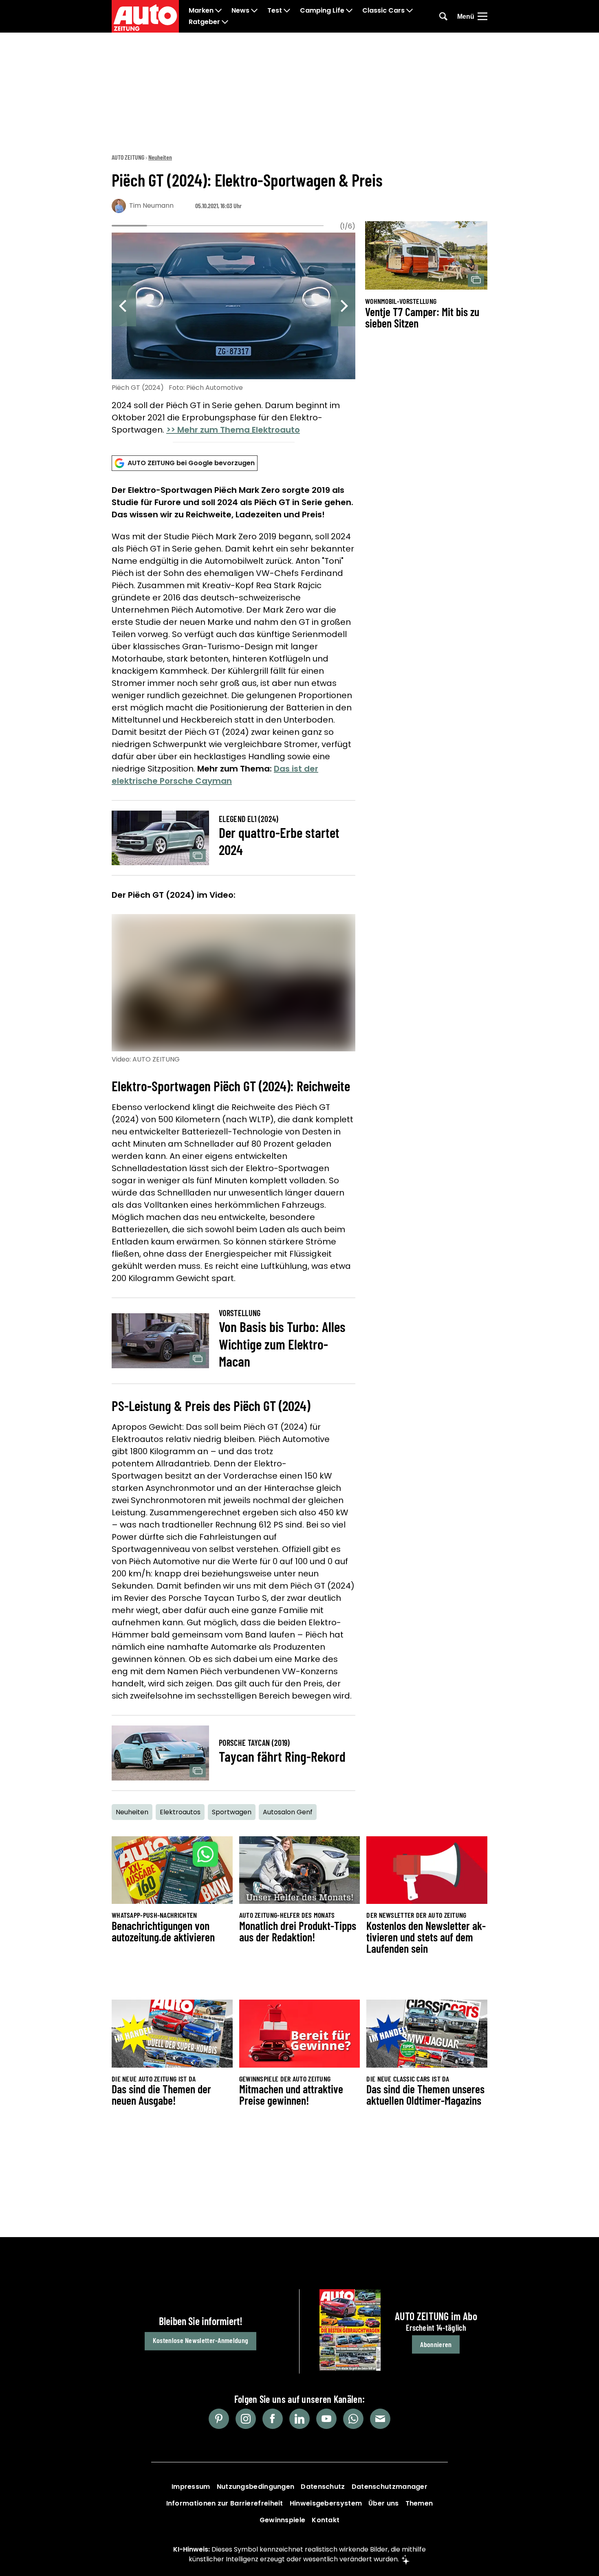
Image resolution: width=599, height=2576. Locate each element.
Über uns (383, 2503)
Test (275, 11)
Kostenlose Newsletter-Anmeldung (200, 2340)
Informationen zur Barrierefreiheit (225, 2503)
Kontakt (326, 2520)
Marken (201, 11)
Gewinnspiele (283, 2520)
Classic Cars (383, 11)
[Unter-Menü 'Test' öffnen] (287, 11)
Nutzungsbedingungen (256, 2487)
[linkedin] (299, 2419)
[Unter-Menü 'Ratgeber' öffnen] (225, 22)
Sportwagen (232, 1812)
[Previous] (124, 306)
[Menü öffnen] (482, 16)
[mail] (380, 2419)
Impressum (191, 2487)
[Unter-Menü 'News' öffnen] (254, 11)
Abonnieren (436, 2344)
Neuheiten (160, 157)
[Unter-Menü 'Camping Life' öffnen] (349, 11)
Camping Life (322, 11)
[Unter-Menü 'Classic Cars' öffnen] (410, 11)
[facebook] (273, 2419)
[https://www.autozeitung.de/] (145, 16)
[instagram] (246, 2419)
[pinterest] (219, 2419)
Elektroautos (180, 1812)
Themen (419, 2503)
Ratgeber (204, 22)
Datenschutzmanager (390, 2487)
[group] (233, 335)
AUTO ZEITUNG (128, 157)
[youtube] (326, 2419)
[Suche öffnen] (443, 16)
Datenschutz (323, 2487)
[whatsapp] (353, 2419)
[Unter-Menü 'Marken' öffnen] (218, 11)
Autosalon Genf (288, 1812)
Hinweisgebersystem (326, 2503)
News (240, 11)
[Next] (343, 306)
